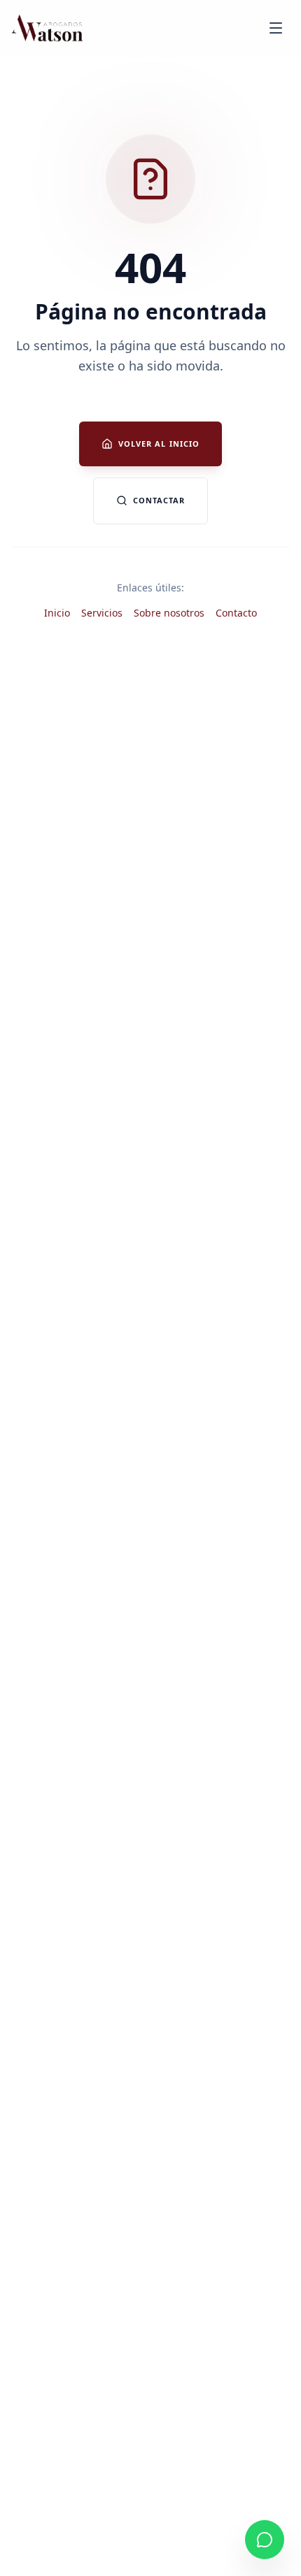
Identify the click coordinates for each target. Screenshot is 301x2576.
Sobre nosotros (169, 613)
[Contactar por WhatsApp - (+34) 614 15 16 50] (265, 2540)
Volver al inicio (159, 444)
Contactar (159, 500)
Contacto (236, 613)
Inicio (57, 613)
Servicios (102, 613)
